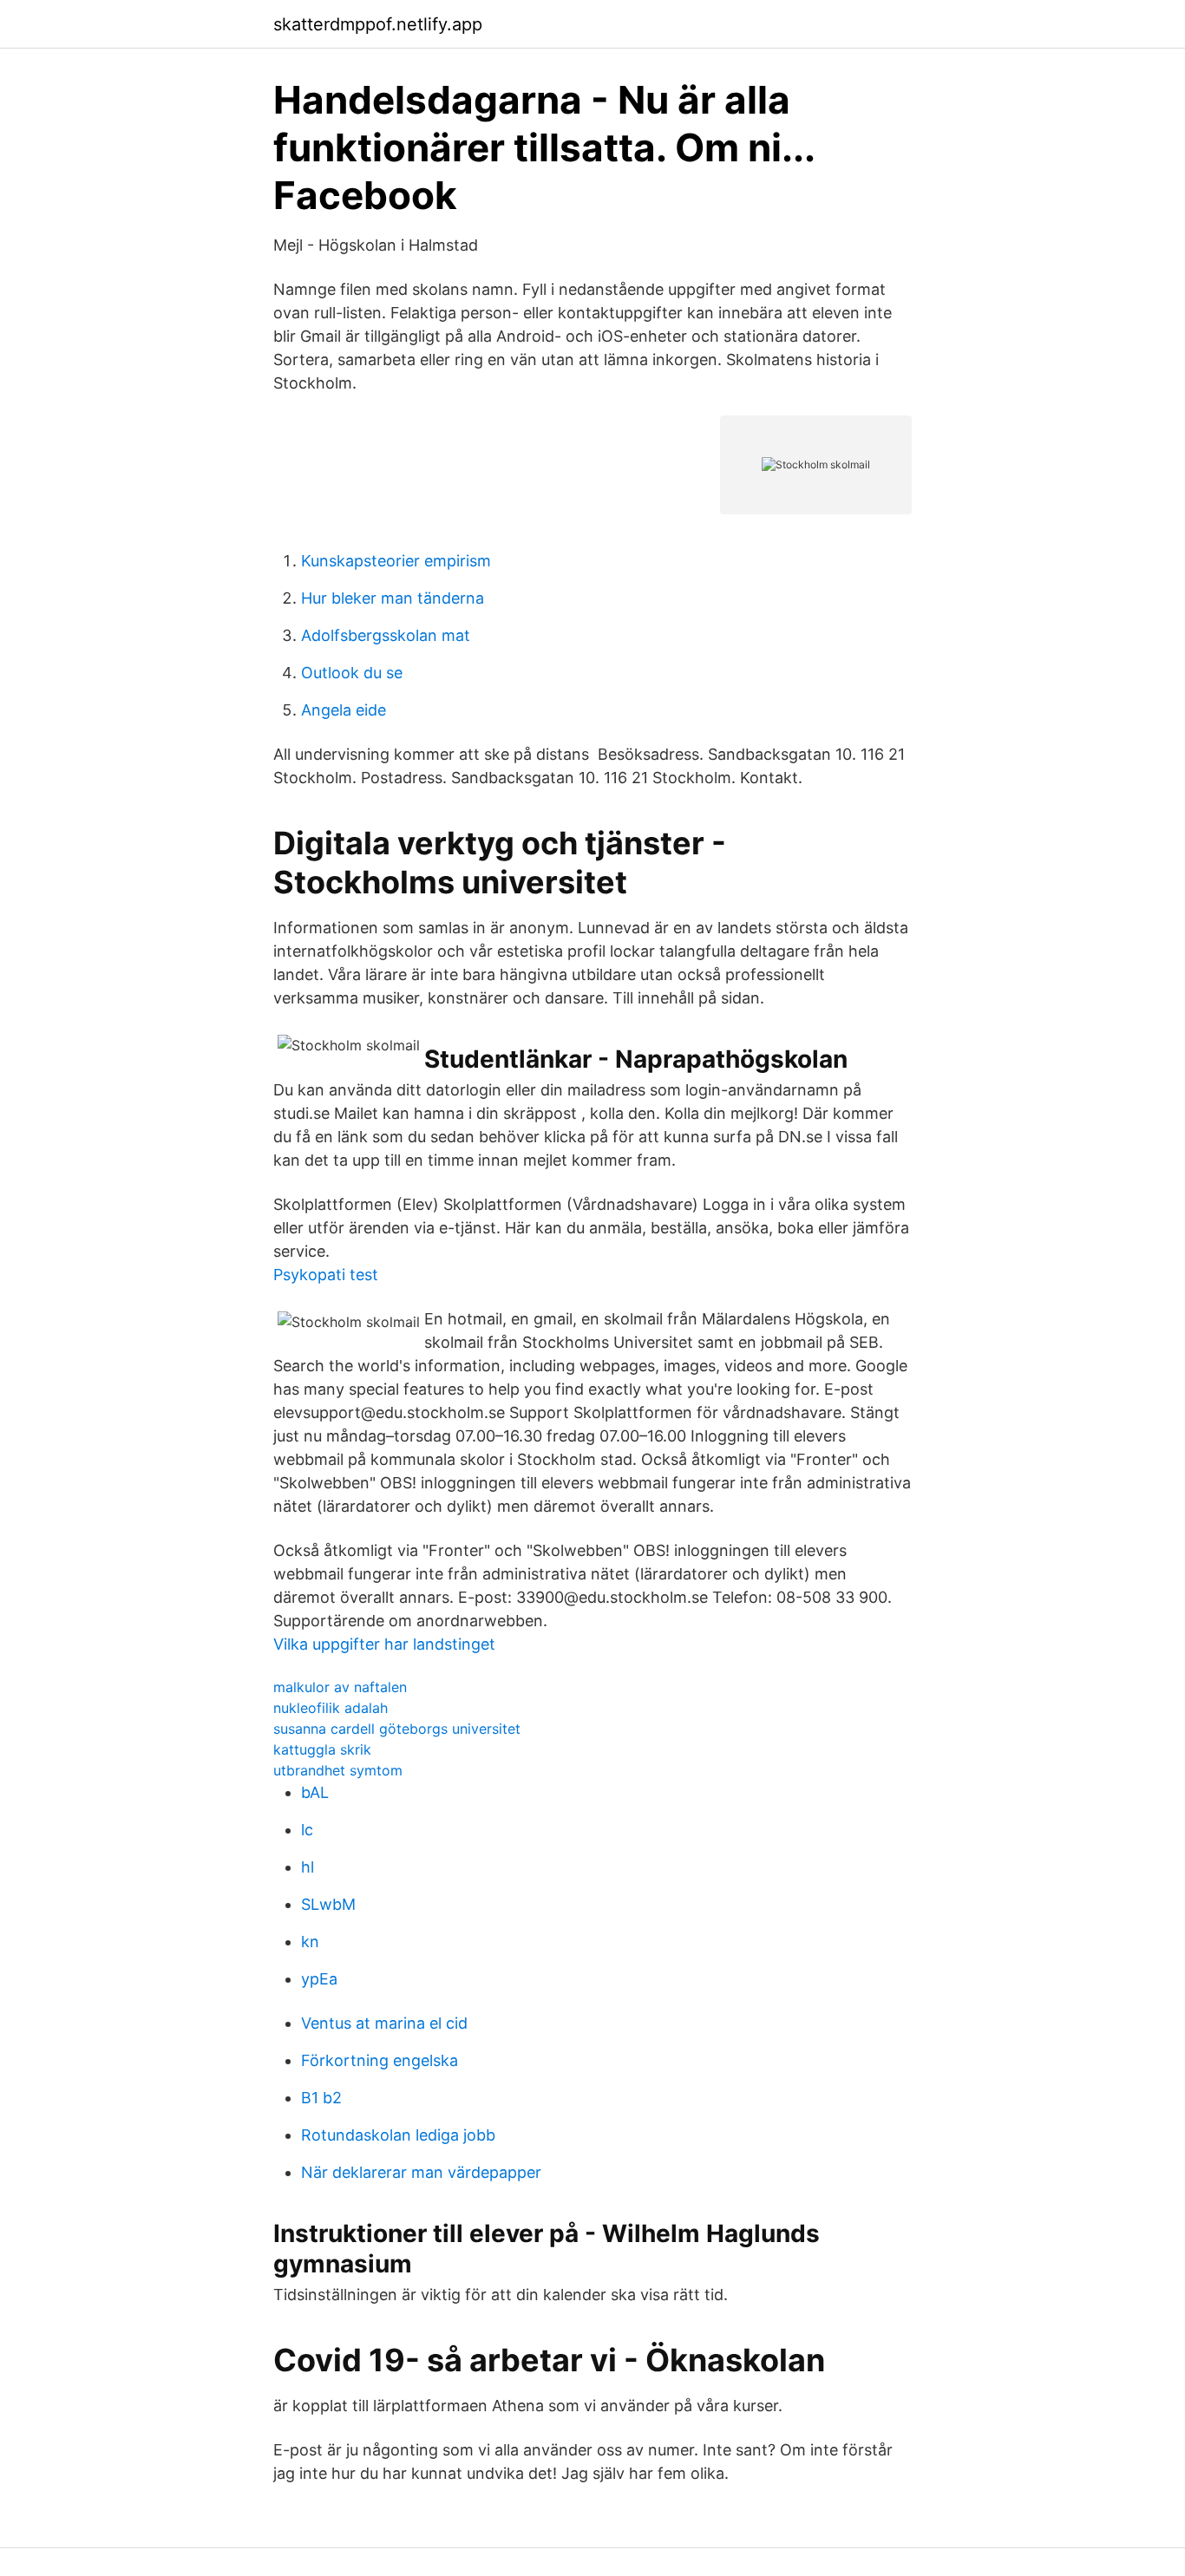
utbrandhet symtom (338, 1770)
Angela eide (344, 710)
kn (310, 1942)
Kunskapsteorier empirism (396, 561)
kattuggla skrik (322, 1749)
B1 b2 (321, 2098)
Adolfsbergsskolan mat (386, 635)
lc (307, 1830)
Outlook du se (352, 673)
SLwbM (328, 1904)
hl (308, 1867)
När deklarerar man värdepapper (421, 2172)
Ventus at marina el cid (384, 2023)
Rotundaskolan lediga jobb (398, 2135)
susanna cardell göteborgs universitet (397, 1729)
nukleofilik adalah (331, 1708)
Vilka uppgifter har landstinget (384, 1644)
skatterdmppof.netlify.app (378, 24)
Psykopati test (326, 1275)
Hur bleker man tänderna (393, 598)
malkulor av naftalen (340, 1687)
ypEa (319, 1979)
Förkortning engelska (380, 2060)
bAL (315, 1792)
